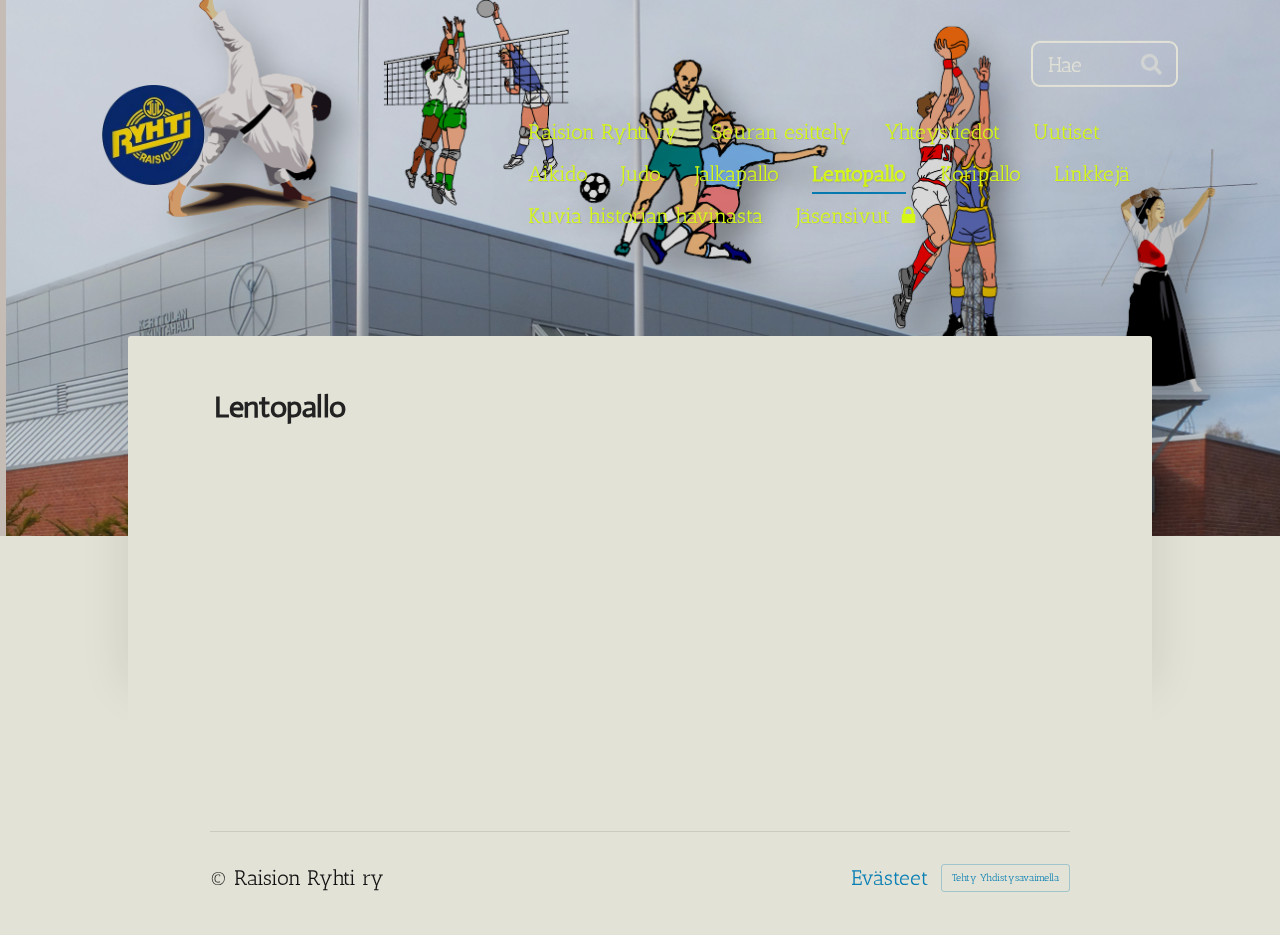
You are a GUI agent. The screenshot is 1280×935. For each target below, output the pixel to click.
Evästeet (889, 877)
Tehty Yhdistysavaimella (1005, 878)
